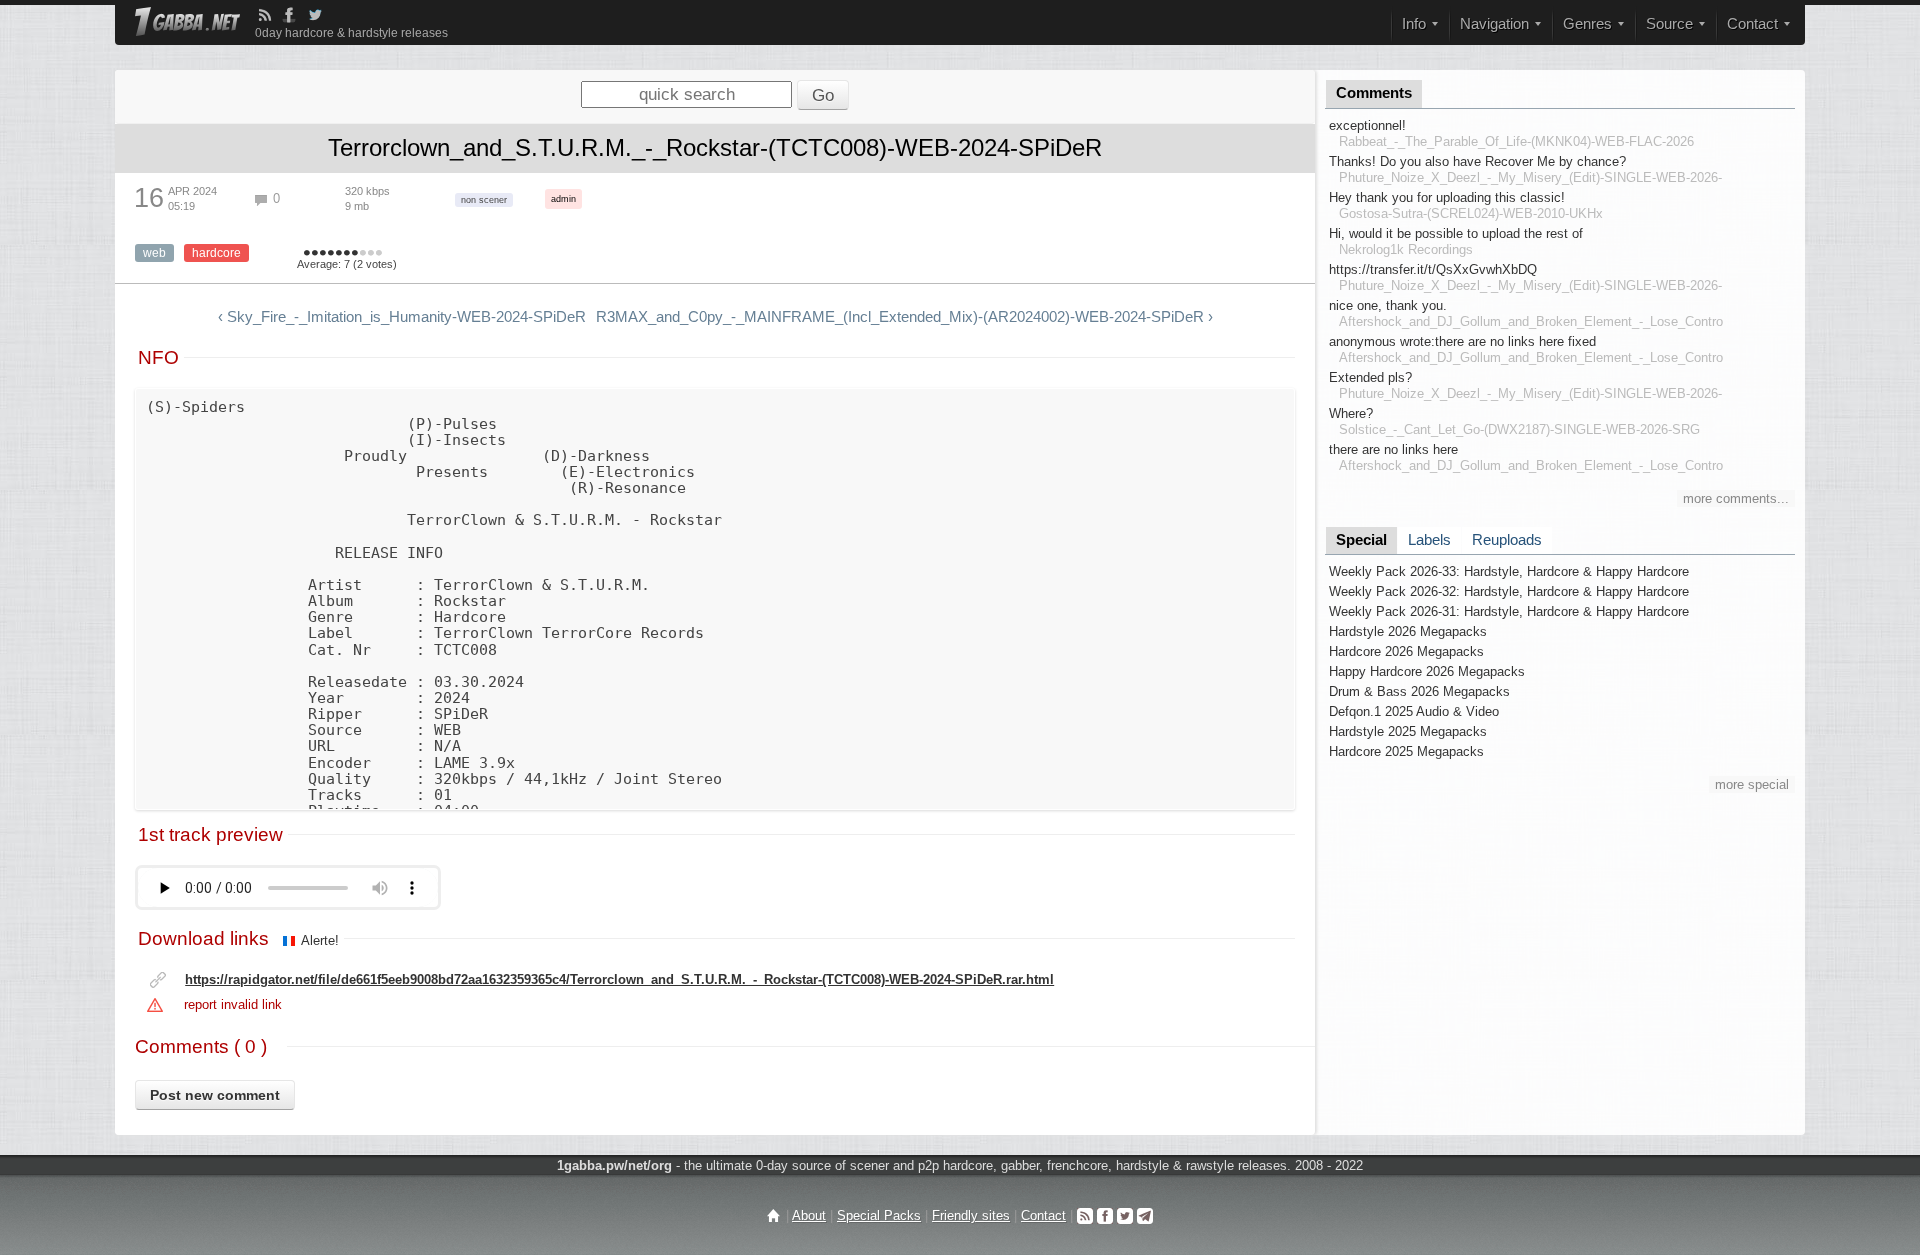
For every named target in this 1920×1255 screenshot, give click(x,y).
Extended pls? (1370, 377)
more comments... (1736, 498)
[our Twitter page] (1125, 1215)
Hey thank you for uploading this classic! (1447, 197)
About (809, 1215)
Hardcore (216, 253)
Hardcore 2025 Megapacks (1406, 751)
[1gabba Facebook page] (289, 15)
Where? (1351, 413)
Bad (315, 254)
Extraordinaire (379, 254)
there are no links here (1393, 449)
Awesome (371, 254)
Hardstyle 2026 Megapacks (1408, 631)
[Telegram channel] (1145, 1215)
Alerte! (320, 940)
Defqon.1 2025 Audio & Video (1414, 711)
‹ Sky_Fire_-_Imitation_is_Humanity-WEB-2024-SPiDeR (402, 317)
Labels (1429, 540)
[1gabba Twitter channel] (315, 15)
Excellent (363, 254)
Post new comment (215, 1095)
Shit (307, 254)
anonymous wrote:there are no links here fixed (1462, 341)
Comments (1374, 93)
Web (154, 253)
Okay (331, 254)
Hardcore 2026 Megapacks (1406, 651)
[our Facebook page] (1105, 1215)
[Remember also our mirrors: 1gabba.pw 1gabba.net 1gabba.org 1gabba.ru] (187, 23)
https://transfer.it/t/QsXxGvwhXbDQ (1433, 269)
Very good (347, 254)
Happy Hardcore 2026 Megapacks (1427, 671)
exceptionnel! (1367, 125)
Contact (1043, 1215)
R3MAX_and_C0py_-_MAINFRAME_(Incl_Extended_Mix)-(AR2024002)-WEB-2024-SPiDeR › (904, 317)
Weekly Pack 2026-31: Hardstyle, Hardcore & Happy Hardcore (1509, 611)
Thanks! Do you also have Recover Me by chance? (1477, 161)
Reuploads (1507, 540)
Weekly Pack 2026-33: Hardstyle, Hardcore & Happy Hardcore (1509, 571)
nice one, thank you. (1388, 305)
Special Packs (879, 1215)
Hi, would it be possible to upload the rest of (1456, 233)
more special (1752, 784)
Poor (323, 254)
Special (1361, 540)
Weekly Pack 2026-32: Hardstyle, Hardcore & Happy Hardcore (1509, 591)
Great (355, 254)
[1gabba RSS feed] (265, 15)
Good (339, 254)
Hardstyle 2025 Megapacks (1408, 731)
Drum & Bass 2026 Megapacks (1419, 691)
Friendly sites (971, 1215)
